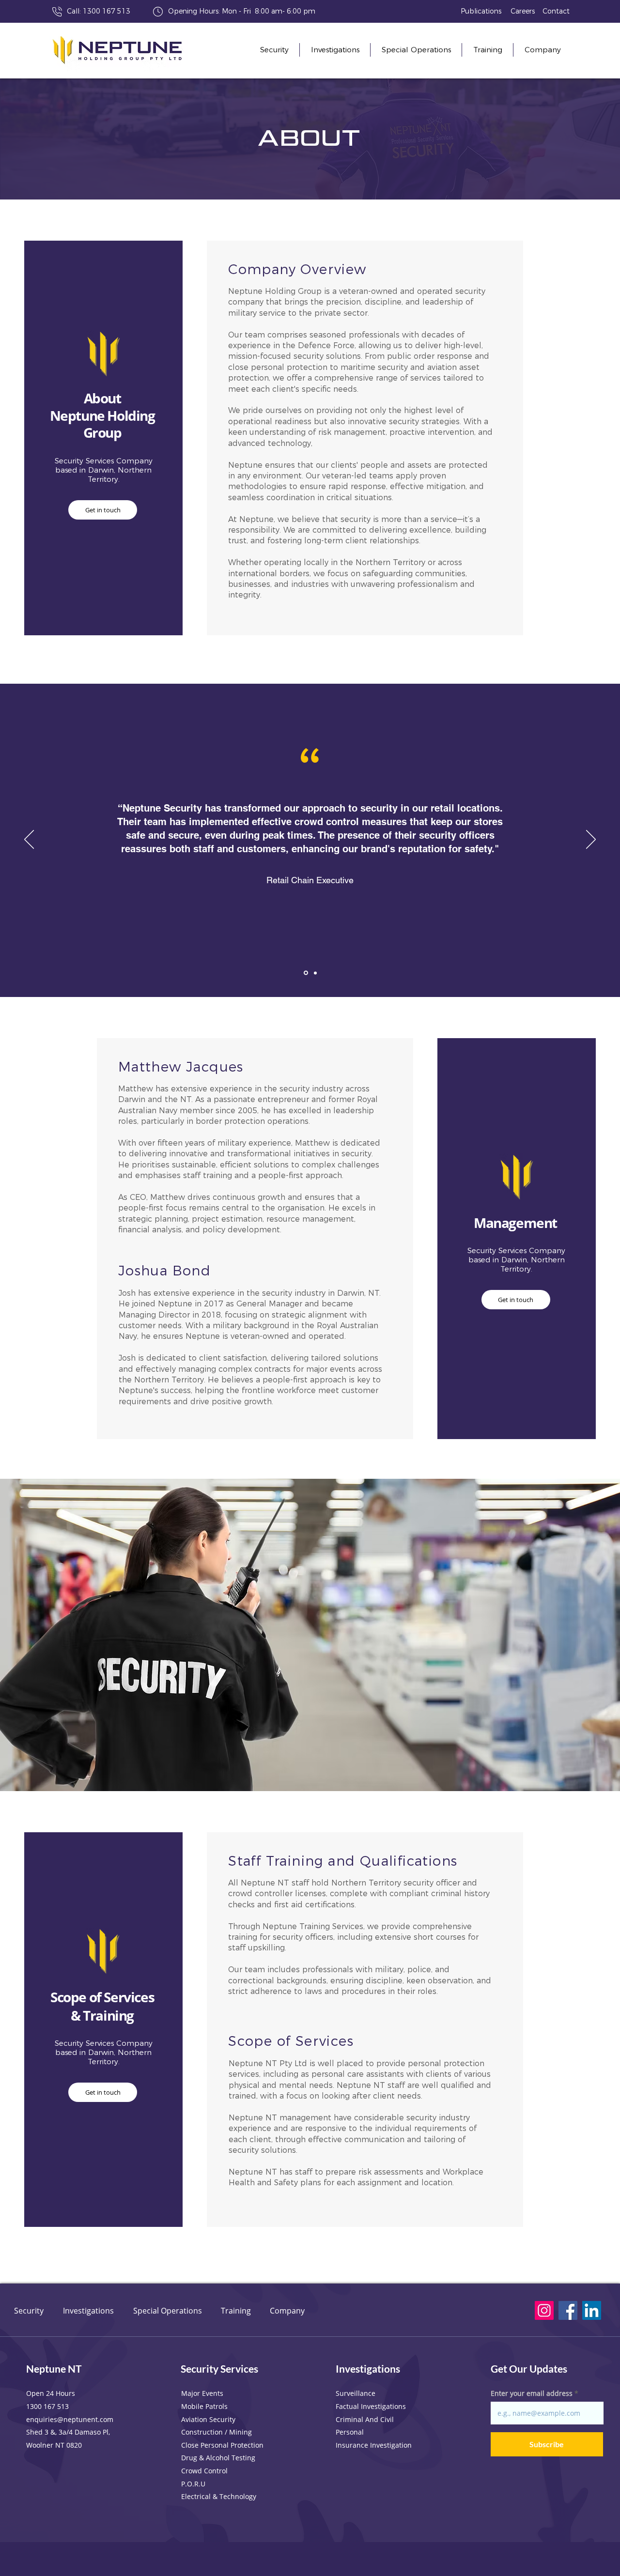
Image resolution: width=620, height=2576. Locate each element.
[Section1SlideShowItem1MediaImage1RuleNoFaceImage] (305, 973)
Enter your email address (532, 2393)
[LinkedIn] (592, 2310)
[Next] (591, 840)
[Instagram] (544, 2310)
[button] (542, 50)
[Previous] (29, 840)
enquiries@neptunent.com (70, 2419)
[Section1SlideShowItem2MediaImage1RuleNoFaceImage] (315, 973)
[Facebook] (568, 2310)
